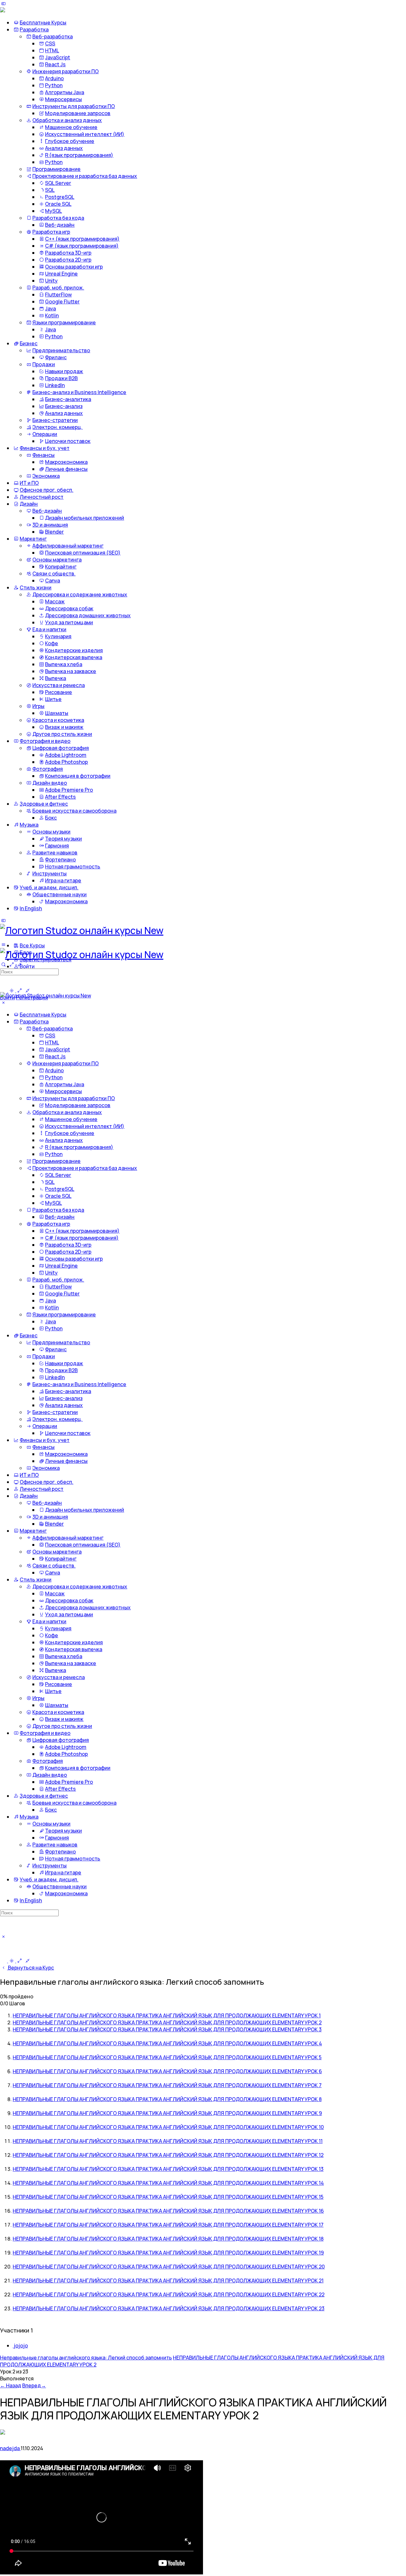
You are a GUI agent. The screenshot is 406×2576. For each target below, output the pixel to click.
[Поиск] (3, 964)
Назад (11, 2385)
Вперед (34, 2385)
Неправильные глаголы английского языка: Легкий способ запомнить (86, 2358)
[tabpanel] (203, 2518)
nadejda (10, 2448)
